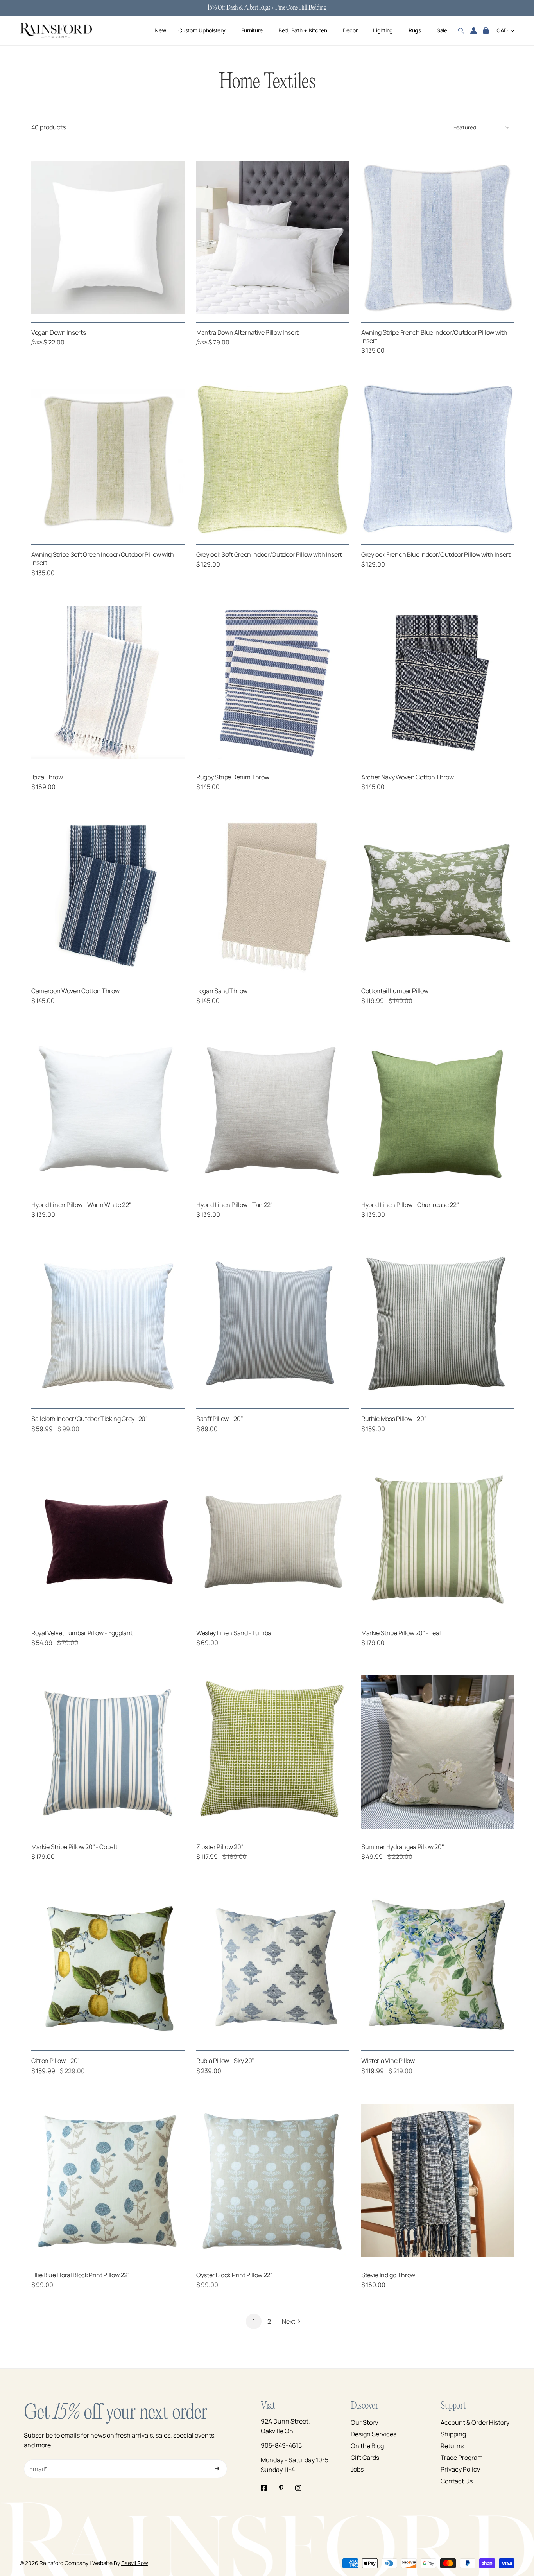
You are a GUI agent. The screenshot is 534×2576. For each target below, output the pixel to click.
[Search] (461, 31)
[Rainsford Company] (56, 31)
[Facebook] (264, 2488)
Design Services (374, 2434)
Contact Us (457, 2481)
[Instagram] (298, 2488)
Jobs (357, 2469)
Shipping (453, 2434)
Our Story (364, 2422)
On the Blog (367, 2446)
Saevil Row (135, 2563)
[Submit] (217, 2468)
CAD (502, 31)
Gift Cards (365, 2458)
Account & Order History (475, 2422)
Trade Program (462, 2458)
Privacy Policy (460, 2469)
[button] (486, 31)
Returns (452, 2446)
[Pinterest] (281, 2488)
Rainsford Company (64, 2563)
